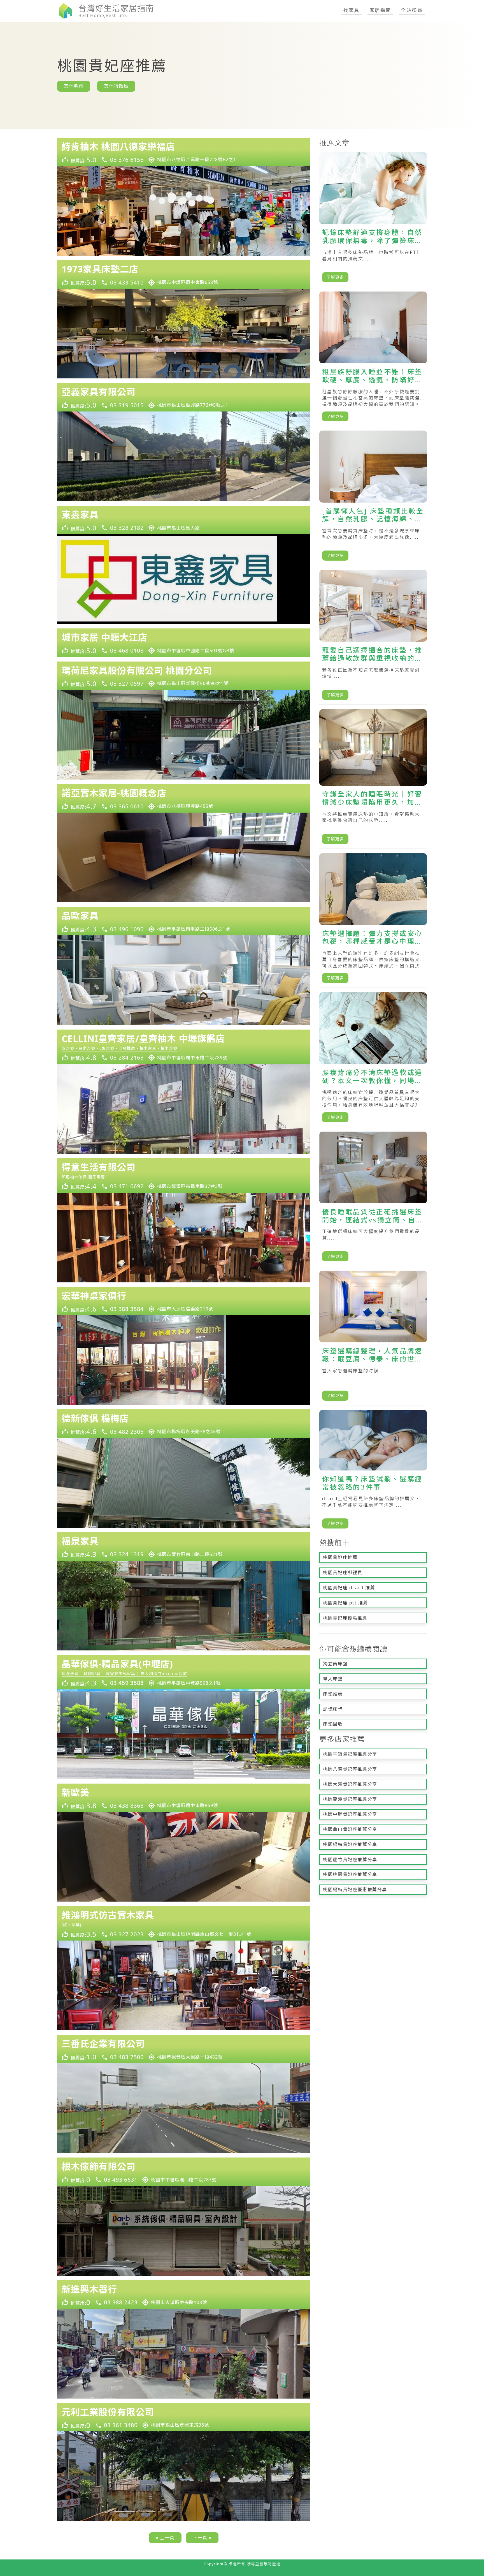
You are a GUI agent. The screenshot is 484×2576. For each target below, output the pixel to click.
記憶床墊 (333, 1709)
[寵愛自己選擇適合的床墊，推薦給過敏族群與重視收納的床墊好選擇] (373, 637)
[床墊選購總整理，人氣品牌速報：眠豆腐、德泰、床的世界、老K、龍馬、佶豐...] (373, 1338)
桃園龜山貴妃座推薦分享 (350, 1829)
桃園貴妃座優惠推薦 (345, 1618)
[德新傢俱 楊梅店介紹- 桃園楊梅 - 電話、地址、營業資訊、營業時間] (184, 1424)
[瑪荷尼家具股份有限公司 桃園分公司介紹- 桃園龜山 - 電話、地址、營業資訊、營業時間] (184, 676)
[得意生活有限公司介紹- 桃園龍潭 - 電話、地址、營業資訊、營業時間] (184, 1175)
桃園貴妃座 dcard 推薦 (349, 1588)
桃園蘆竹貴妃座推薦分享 (350, 1860)
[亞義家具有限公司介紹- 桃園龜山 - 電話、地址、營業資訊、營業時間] (184, 397)
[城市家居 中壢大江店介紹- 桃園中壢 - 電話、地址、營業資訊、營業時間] (184, 643)
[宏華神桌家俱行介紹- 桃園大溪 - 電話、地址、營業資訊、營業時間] (184, 1301)
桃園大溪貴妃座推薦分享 (350, 1784)
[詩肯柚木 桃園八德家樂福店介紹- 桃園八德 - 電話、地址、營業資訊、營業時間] (184, 152)
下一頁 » (202, 2538)
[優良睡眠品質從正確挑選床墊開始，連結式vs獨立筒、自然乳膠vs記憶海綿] (373, 1199)
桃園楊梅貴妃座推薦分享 (350, 1844)
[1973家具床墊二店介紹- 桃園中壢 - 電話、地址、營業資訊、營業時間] (184, 274)
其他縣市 (74, 86)
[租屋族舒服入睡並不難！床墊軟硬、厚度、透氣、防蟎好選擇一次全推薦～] (373, 359)
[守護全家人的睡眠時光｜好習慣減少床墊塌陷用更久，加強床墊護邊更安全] (373, 779)
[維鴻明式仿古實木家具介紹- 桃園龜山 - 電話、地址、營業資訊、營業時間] (184, 1923)
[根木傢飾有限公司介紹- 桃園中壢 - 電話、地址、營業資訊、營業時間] (184, 2172)
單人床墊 (333, 1679)
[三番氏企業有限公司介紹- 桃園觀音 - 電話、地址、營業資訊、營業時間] (184, 2049)
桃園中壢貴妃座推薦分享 (350, 1814)
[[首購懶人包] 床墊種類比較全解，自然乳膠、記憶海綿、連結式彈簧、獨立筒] (373, 498)
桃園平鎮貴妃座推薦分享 (350, 1754)
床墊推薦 (333, 1694)
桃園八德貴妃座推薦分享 (350, 1769)
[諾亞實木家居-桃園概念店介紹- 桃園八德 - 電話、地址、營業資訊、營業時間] (184, 798)
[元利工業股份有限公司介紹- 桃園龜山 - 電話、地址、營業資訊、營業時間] (184, 2417)
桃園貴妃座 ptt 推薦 (345, 1603)
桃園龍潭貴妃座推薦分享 (350, 1799)
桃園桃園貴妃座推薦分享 (350, 1874)
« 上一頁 (165, 2538)
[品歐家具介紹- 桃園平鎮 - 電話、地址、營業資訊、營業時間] (184, 921)
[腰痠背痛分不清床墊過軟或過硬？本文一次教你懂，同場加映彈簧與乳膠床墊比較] (373, 1060)
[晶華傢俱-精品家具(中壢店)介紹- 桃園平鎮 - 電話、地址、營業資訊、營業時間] (184, 1672)
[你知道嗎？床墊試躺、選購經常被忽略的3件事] (373, 1471)
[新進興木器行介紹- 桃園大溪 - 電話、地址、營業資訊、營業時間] (184, 2295)
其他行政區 (116, 86)
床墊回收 (333, 1724)
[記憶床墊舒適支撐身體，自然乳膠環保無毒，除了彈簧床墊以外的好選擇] (373, 220)
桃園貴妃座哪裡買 (343, 1573)
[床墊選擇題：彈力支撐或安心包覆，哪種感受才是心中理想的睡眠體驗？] (373, 921)
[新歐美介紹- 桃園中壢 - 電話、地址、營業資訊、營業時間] (184, 1798)
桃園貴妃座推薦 (340, 1557)
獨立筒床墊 (335, 1664)
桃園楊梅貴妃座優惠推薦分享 (355, 1890)
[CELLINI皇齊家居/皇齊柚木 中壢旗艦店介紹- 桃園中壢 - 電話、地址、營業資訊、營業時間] (184, 1047)
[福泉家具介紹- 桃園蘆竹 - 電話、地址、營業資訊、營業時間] (184, 1546)
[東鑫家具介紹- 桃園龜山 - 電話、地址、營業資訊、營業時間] (184, 520)
